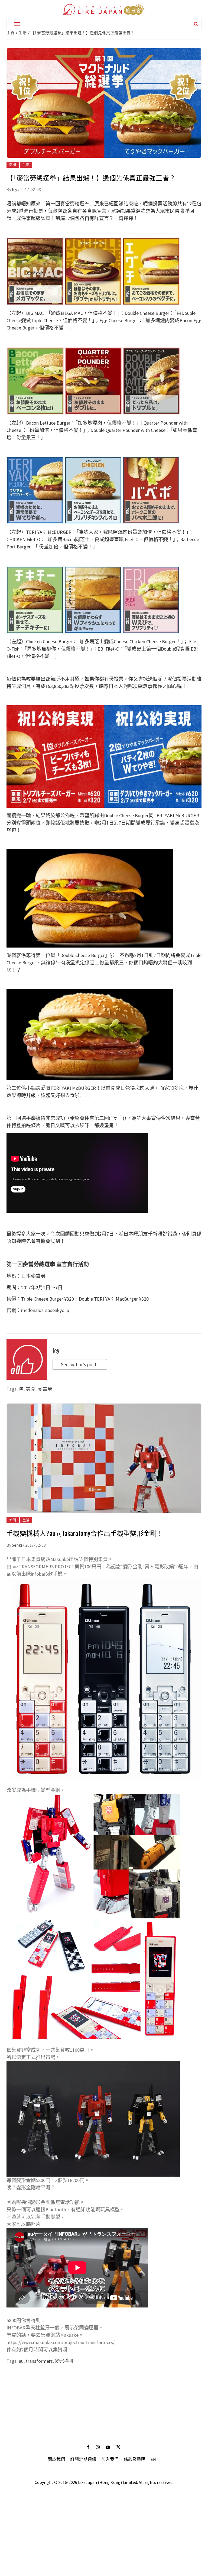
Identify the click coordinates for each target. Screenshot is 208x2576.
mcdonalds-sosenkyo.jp (45, 1310)
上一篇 (104, 2384)
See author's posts (80, 1364)
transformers (39, 2361)
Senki (17, 1545)
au (21, 2361)
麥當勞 (45, 1389)
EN (153, 2459)
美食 (31, 1389)
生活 (26, 165)
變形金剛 (65, 2361)
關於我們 (56, 2459)
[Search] (196, 24)
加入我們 (110, 2459)
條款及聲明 (135, 2459)
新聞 (13, 165)
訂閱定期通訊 (83, 2459)
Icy (15, 189)
